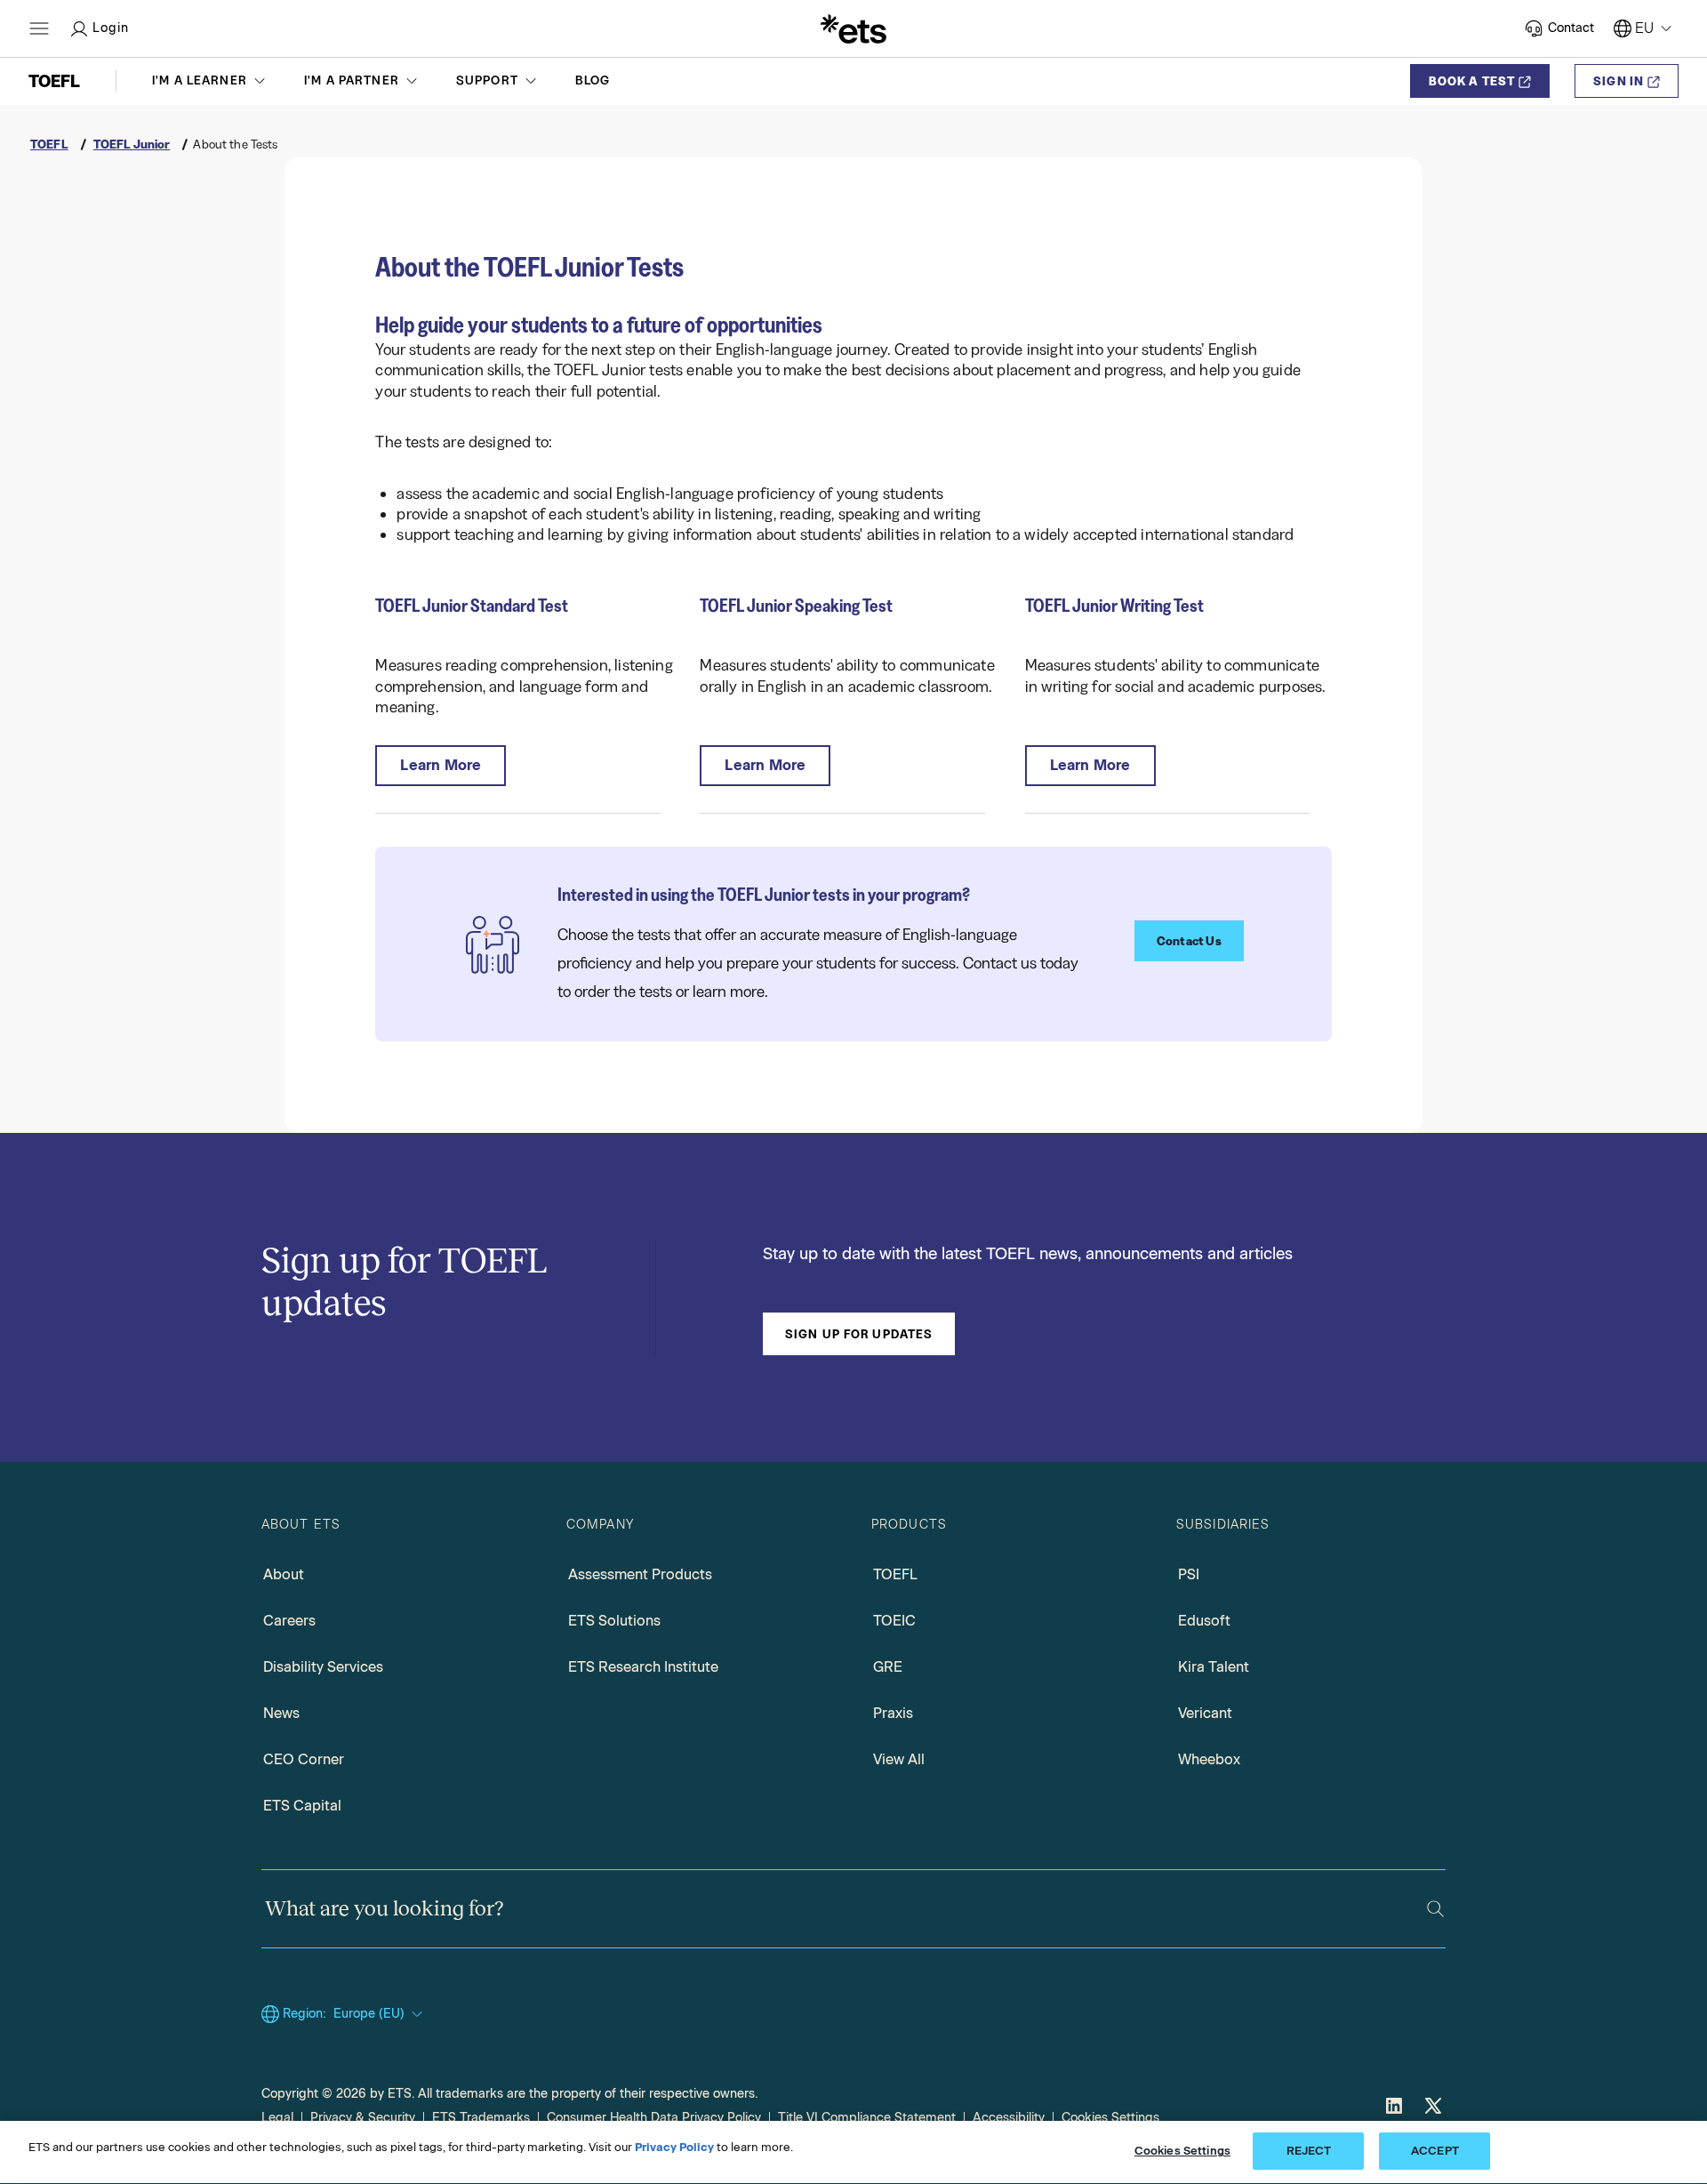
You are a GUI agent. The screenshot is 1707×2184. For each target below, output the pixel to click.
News (281, 1713)
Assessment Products (640, 1574)
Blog (593, 80)
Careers (289, 1621)
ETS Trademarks (481, 2118)
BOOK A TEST (1472, 81)
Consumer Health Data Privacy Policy (654, 2118)
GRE (888, 1667)
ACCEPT (1435, 2151)
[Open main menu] (39, 28)
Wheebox (1209, 1759)
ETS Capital (302, 1806)
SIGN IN (1619, 81)
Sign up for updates (859, 1334)
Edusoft (1204, 1621)
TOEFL (895, 1574)
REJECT (1309, 2151)
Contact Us (1189, 941)
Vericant (1205, 1713)
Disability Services (323, 1667)
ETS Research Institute (643, 1667)
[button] (210, 81)
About (284, 1574)
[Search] (1435, 1909)
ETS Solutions (614, 1621)
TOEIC (894, 1621)
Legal (277, 2118)
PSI (1189, 1574)
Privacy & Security (363, 2118)
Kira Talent (1214, 1667)
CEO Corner (304, 1759)
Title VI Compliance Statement (867, 2118)
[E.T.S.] (853, 28)
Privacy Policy (674, 2147)
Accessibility (1009, 2118)
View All (899, 1759)
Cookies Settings (1110, 2118)
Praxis (893, 1713)
